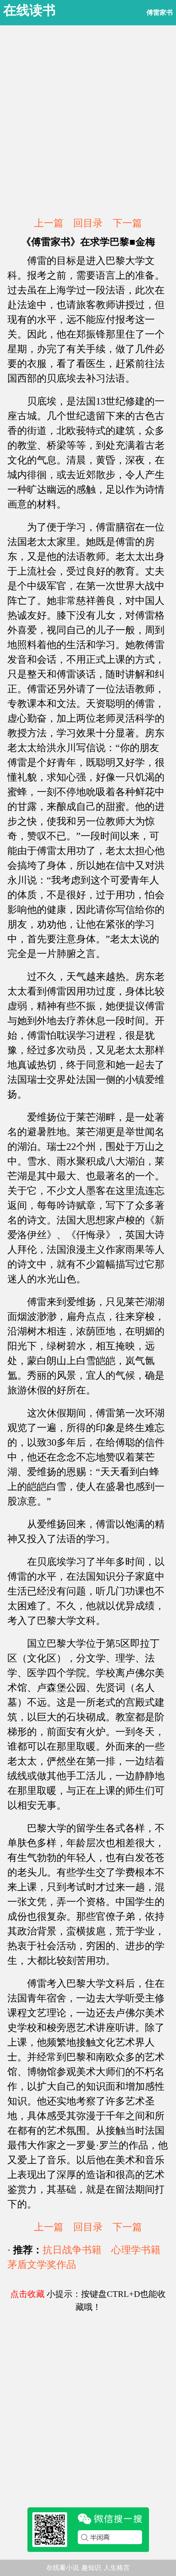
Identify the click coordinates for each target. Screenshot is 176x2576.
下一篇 (127, 223)
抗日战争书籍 (72, 2250)
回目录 (88, 223)
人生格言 (117, 2568)
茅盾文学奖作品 (42, 2265)
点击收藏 (27, 2294)
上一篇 (49, 223)
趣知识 (91, 2568)
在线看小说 (63, 2568)
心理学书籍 (136, 2250)
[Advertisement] (88, 121)
